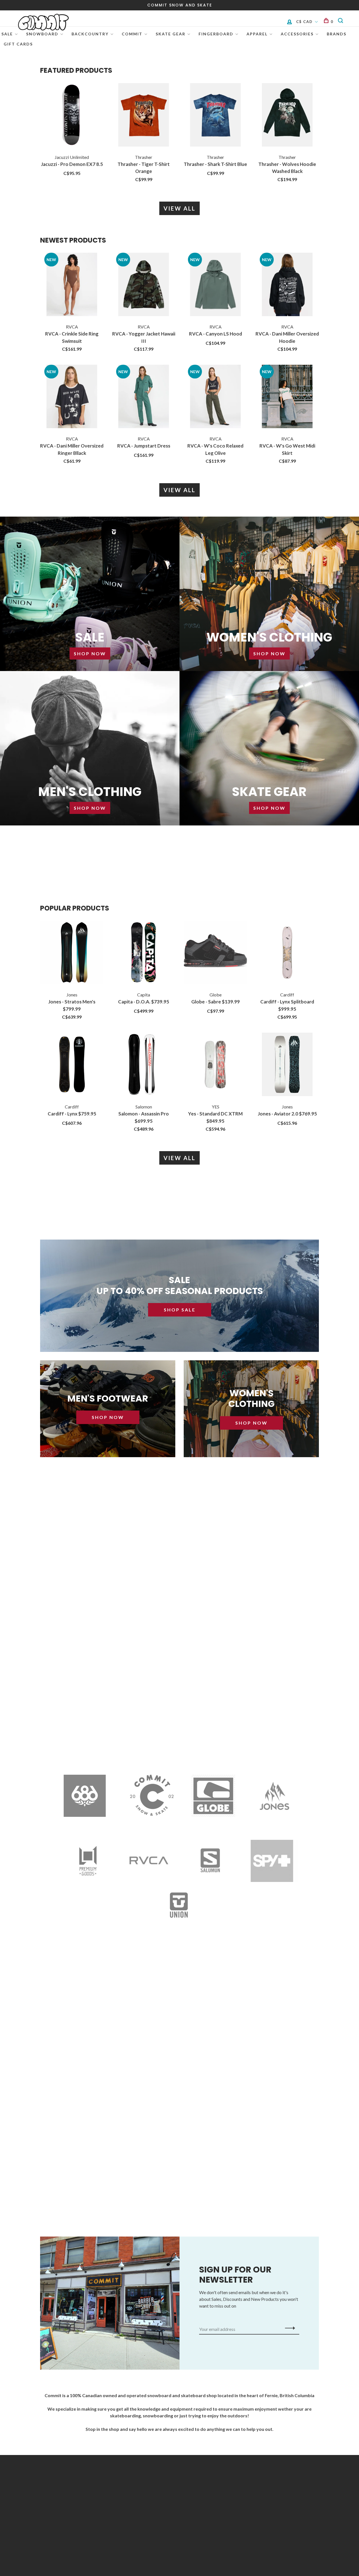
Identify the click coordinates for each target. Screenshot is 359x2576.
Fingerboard (216, 34)
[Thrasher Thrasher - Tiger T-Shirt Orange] (144, 116)
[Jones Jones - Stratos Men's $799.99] (72, 953)
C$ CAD (305, 22)
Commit (132, 34)
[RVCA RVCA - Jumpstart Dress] (144, 397)
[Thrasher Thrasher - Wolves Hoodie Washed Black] (287, 116)
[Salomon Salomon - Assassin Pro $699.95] (144, 1065)
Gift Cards (18, 44)
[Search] (341, 22)
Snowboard (42, 34)
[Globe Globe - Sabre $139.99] (215, 953)
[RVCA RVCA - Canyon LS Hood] (215, 285)
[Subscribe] (288, 2328)
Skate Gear (171, 34)
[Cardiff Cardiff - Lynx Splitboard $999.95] (287, 953)
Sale (7, 34)
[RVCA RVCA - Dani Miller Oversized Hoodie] (287, 285)
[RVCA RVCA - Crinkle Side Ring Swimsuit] (72, 285)
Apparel (257, 34)
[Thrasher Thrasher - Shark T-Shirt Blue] (215, 116)
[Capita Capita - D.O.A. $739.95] (144, 953)
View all (179, 208)
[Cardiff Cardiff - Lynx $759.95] (72, 1065)
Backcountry (90, 34)
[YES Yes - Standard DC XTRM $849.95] (215, 1065)
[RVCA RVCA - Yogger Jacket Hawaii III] (144, 285)
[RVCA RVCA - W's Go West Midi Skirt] (287, 397)
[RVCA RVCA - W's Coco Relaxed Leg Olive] (215, 397)
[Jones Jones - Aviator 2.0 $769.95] (287, 1065)
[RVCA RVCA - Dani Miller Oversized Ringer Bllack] (72, 397)
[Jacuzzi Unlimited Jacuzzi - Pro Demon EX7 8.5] (72, 116)
